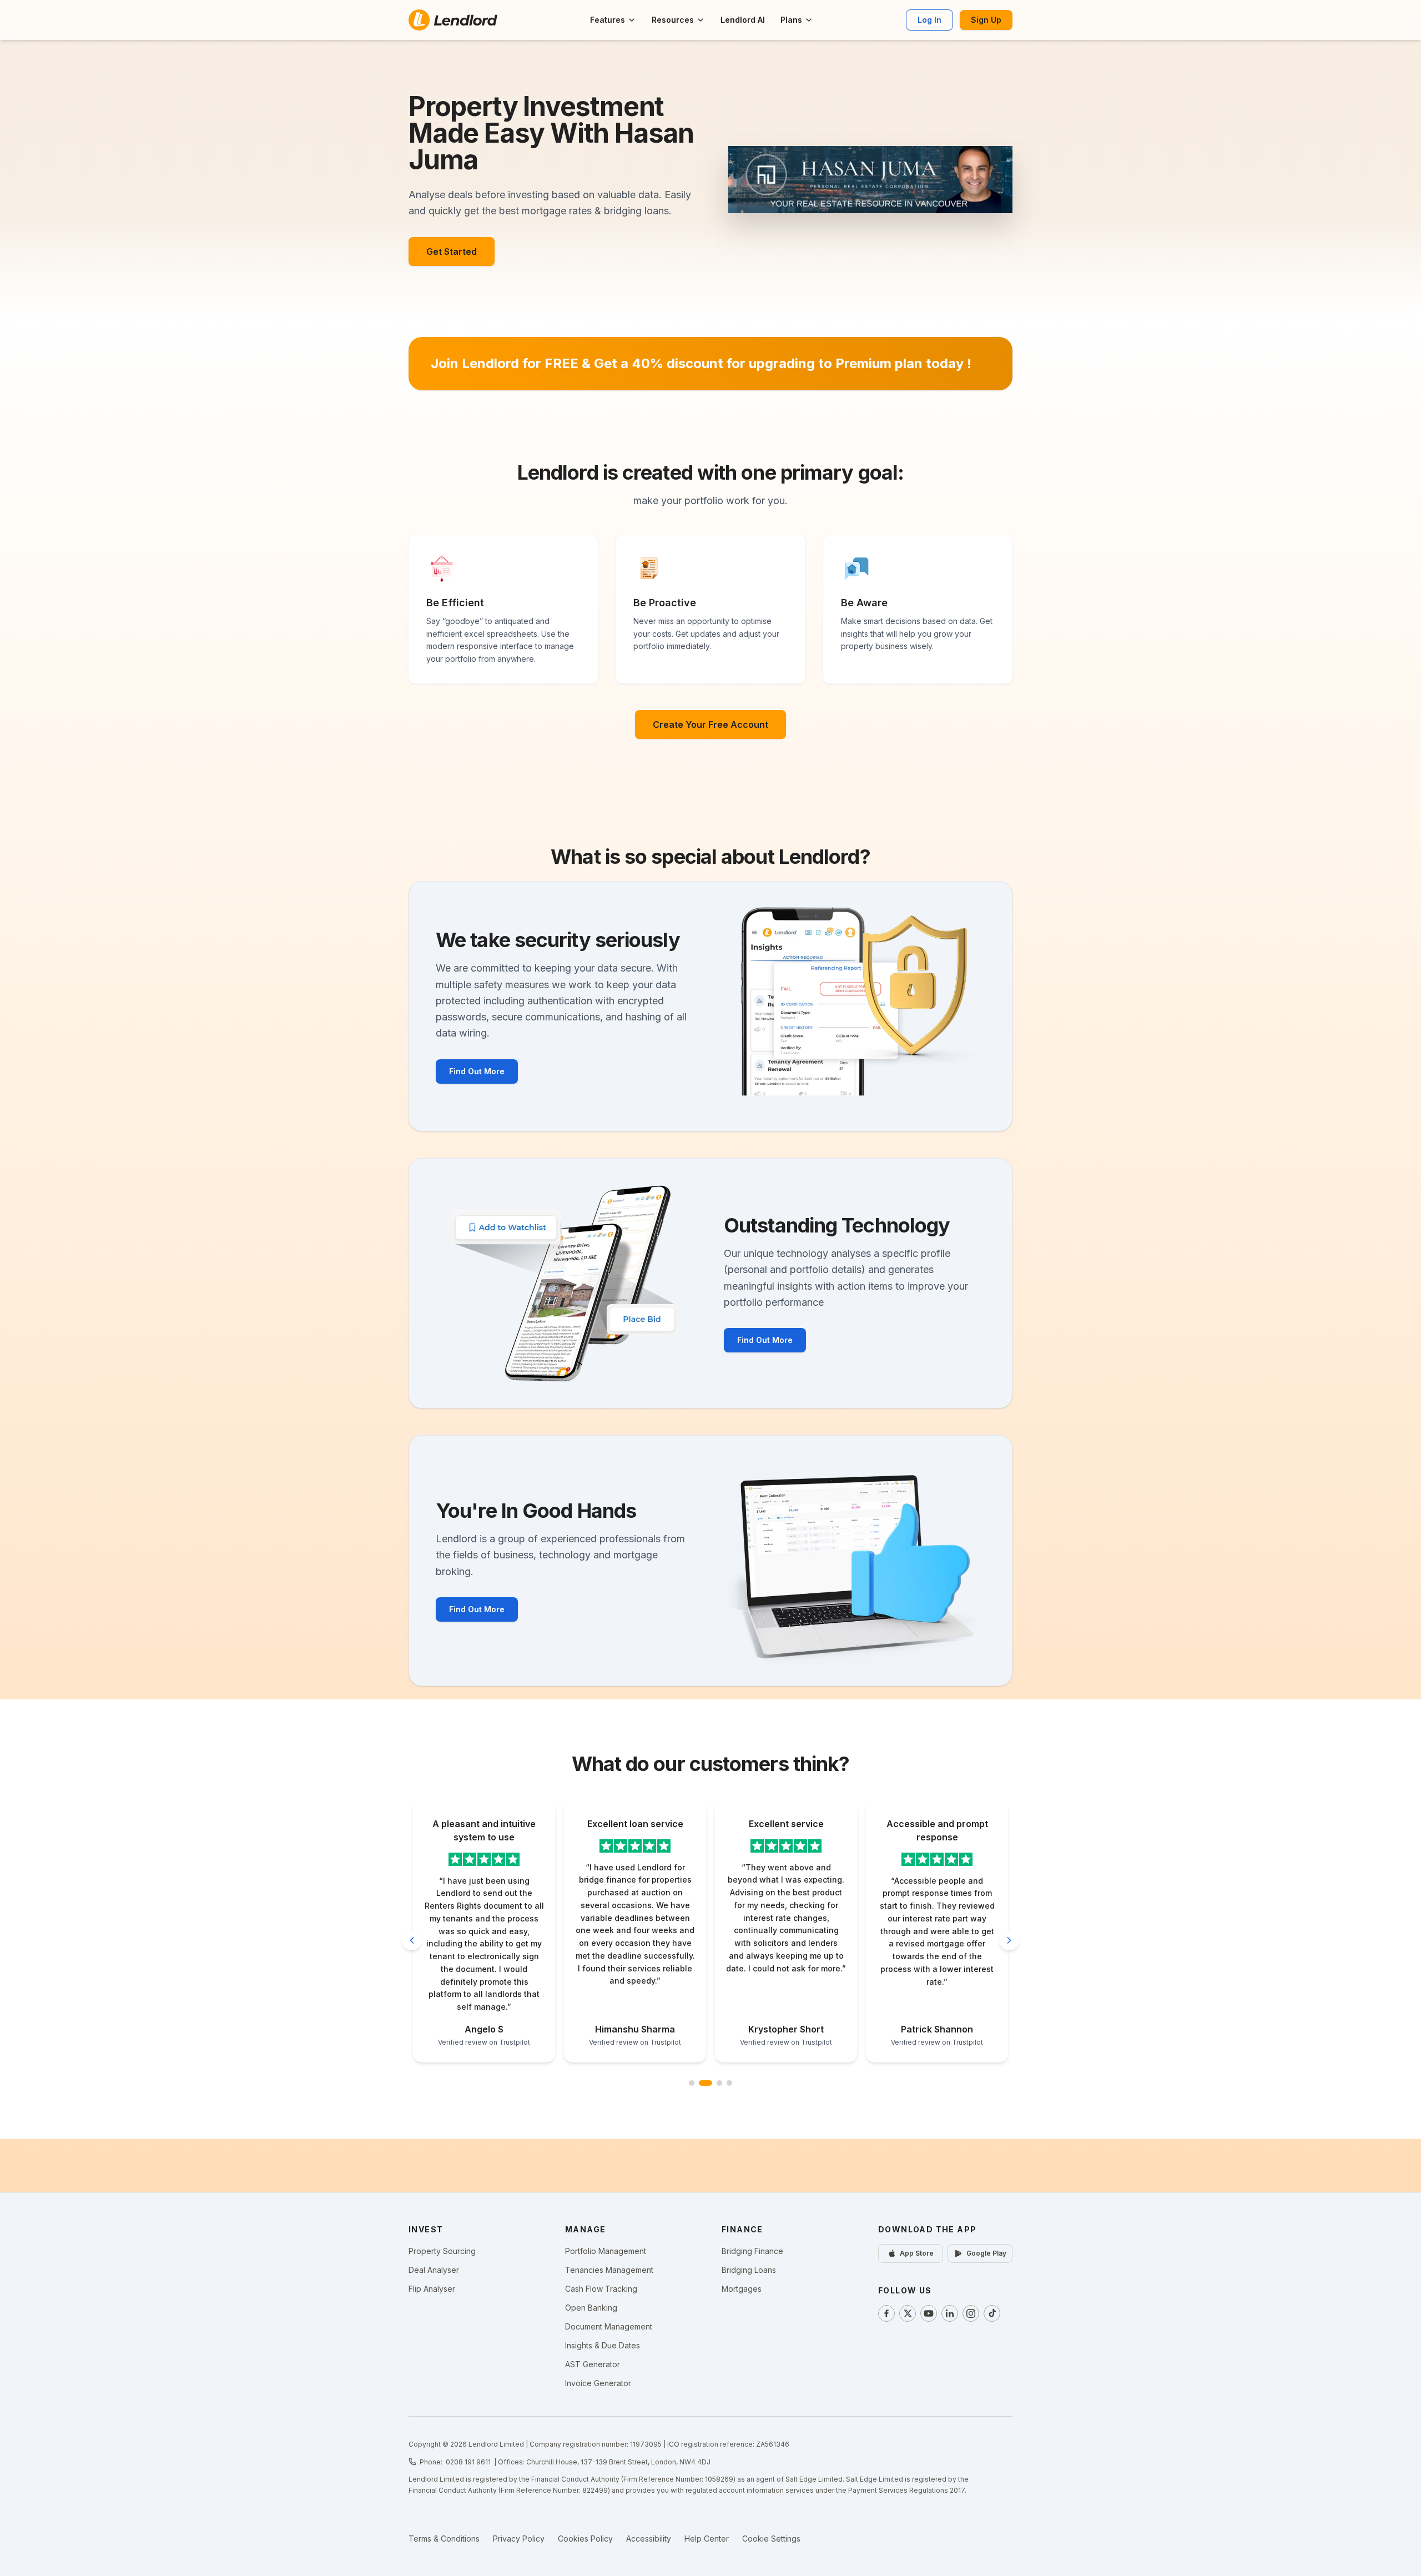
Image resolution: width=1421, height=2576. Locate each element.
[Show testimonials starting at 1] (692, 2083)
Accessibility (649, 2539)
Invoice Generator (598, 2383)
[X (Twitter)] (908, 2313)
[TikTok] (992, 2313)
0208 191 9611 (468, 2462)
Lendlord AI (743, 20)
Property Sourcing (442, 2251)
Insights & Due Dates (603, 2345)
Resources (673, 20)
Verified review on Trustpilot (484, 2042)
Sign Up (986, 20)
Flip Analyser (432, 2289)
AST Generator (593, 2364)
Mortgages (742, 2289)
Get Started (452, 251)
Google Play (986, 2253)
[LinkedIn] (950, 2313)
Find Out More (477, 1071)
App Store (917, 2253)
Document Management (609, 2326)
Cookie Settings (771, 2539)
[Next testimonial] (1009, 1940)
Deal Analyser (434, 2270)
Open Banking (591, 2308)
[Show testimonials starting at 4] (729, 2083)
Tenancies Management (609, 2270)
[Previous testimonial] (412, 1940)
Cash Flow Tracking (601, 2289)
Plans (791, 20)
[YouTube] (929, 2313)
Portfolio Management (606, 2251)
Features (608, 20)
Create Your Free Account (710, 724)
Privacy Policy (519, 2539)
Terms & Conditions (444, 2539)
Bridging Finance (752, 2251)
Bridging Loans (749, 2270)
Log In (929, 20)
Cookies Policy (585, 2539)
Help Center (707, 2539)
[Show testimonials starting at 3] (715, 2083)
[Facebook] (886, 2313)
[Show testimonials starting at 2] (702, 2083)
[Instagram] (971, 2313)
